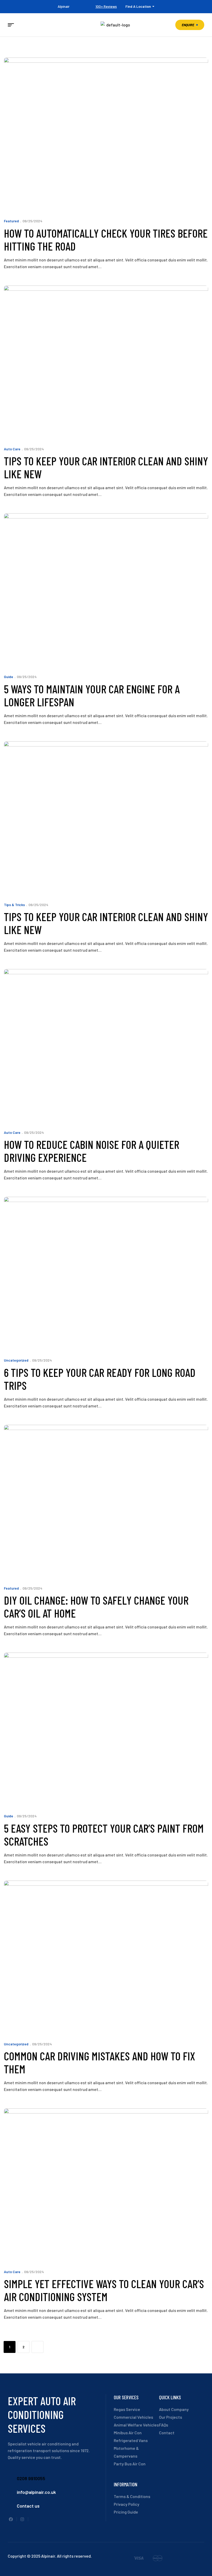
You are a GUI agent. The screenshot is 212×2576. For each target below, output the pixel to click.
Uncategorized (16, 1360)
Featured (11, 221)
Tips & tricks (14, 905)
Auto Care (12, 449)
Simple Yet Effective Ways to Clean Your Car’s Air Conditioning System (104, 2290)
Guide (9, 677)
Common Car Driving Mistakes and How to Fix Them (100, 2062)
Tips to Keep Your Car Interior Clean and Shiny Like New (106, 467)
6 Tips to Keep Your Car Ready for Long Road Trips (100, 1379)
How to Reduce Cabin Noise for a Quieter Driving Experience (92, 1151)
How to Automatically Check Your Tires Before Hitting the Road (106, 240)
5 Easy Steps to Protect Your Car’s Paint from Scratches (104, 1835)
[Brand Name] (139, 2559)
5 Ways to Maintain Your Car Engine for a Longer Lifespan (92, 695)
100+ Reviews (106, 6)
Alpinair (64, 6)
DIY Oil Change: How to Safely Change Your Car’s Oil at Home (96, 1607)
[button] (190, 25)
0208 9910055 (31, 2478)
